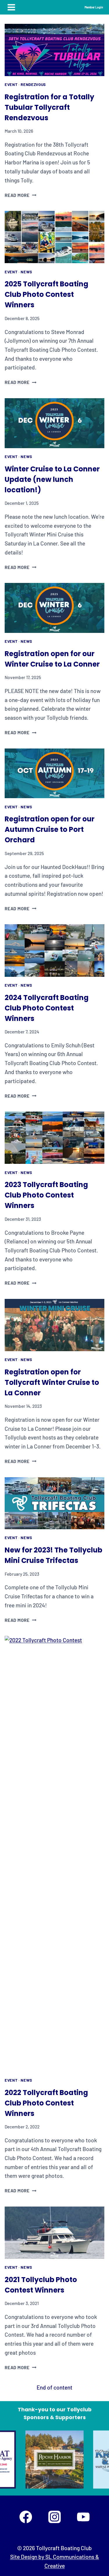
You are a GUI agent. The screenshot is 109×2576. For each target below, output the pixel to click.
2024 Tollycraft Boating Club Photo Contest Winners (47, 1008)
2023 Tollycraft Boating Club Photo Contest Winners (46, 1195)
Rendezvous (33, 85)
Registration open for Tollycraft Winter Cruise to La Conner (52, 1382)
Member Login (94, 7)
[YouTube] (83, 2517)
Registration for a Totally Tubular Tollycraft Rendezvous (49, 107)
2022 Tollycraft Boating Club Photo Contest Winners (46, 2103)
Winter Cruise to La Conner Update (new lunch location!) (52, 479)
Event (11, 85)
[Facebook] (26, 2517)
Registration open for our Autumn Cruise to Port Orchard (50, 829)
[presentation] (54, 50)
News (26, 272)
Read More (20, 195)
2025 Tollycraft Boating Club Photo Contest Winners (47, 294)
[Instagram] (54, 2517)
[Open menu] (11, 7)
